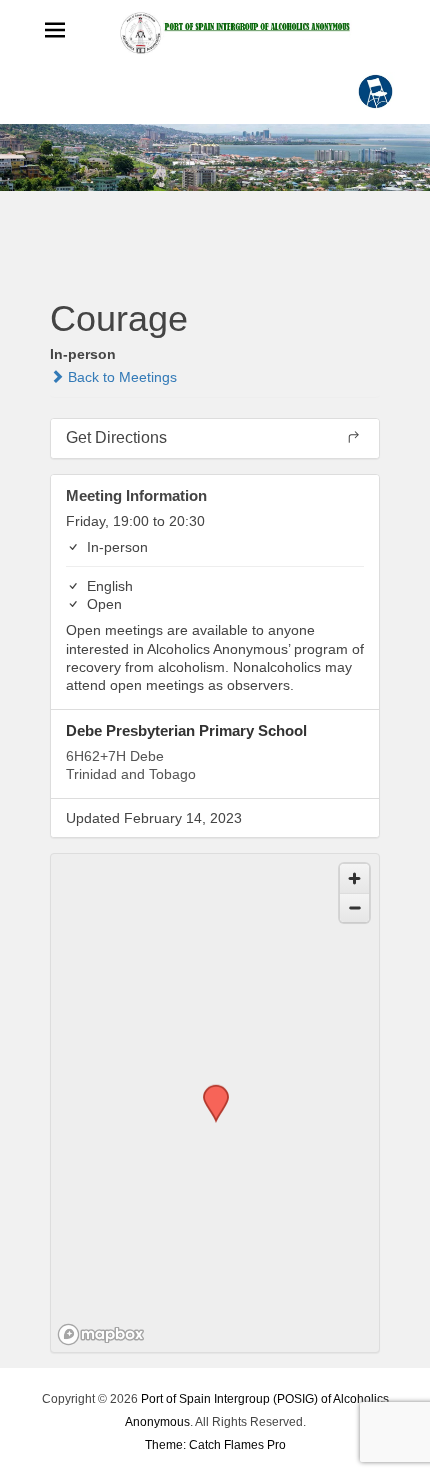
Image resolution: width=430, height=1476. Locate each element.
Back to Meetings (120, 377)
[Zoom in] (354, 878)
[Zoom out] (354, 907)
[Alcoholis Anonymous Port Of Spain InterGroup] (215, 158)
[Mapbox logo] (101, 1334)
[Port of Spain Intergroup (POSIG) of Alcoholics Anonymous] (235, 32)
